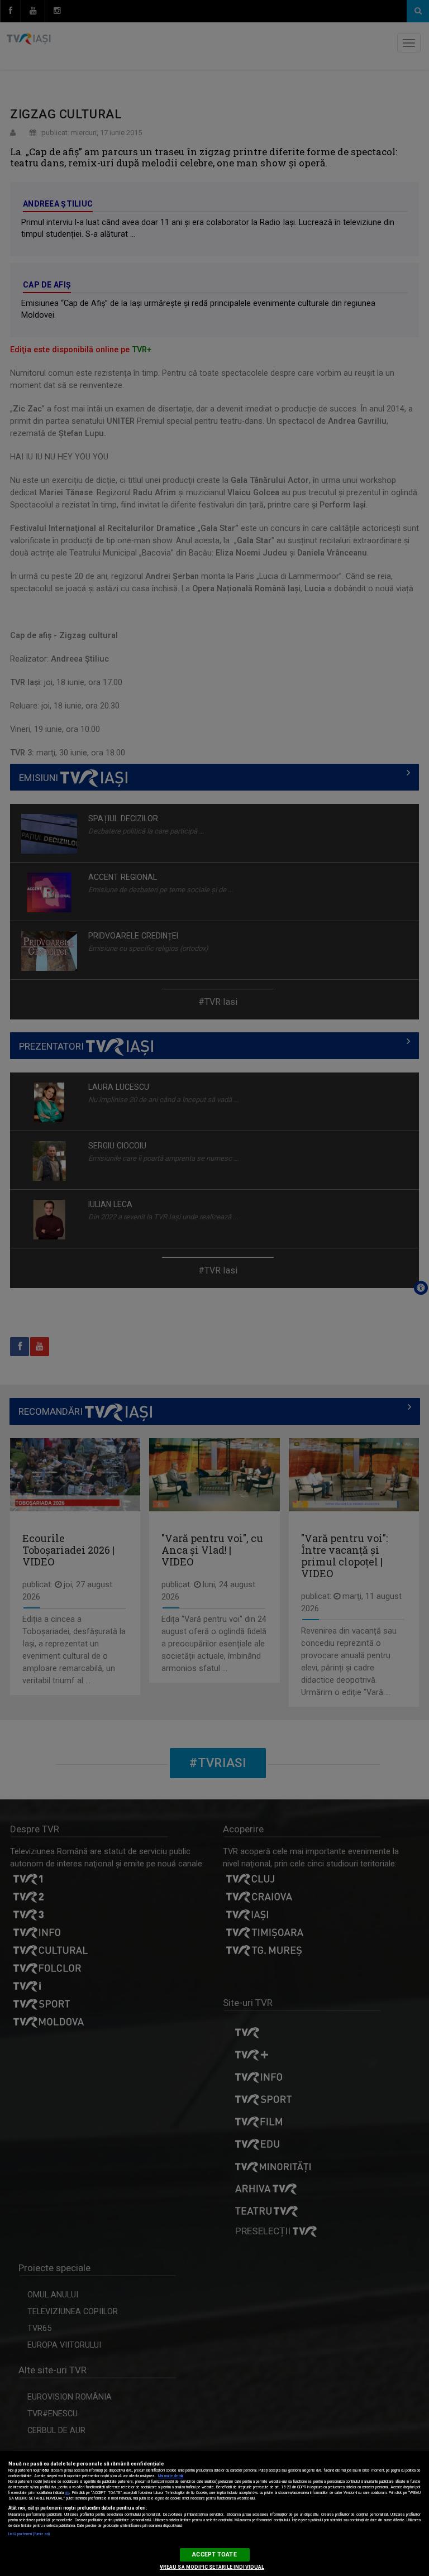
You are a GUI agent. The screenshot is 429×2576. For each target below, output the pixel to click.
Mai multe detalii (171, 2476)
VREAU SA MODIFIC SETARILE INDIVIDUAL (212, 2567)
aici (67, 2493)
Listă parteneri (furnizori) (29, 2534)
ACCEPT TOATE (214, 2555)
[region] (214, 2513)
